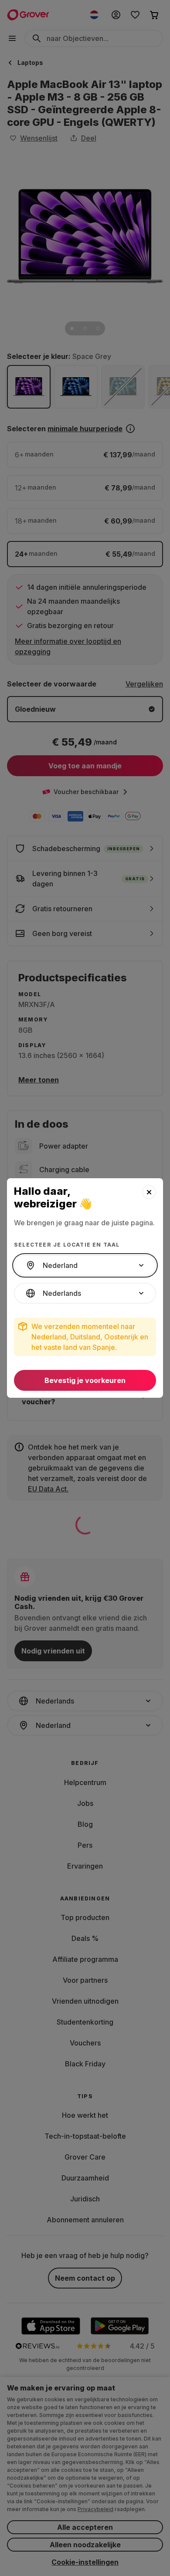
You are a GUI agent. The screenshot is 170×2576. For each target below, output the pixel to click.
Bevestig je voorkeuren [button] (85, 1380)
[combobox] (85, 1265)
